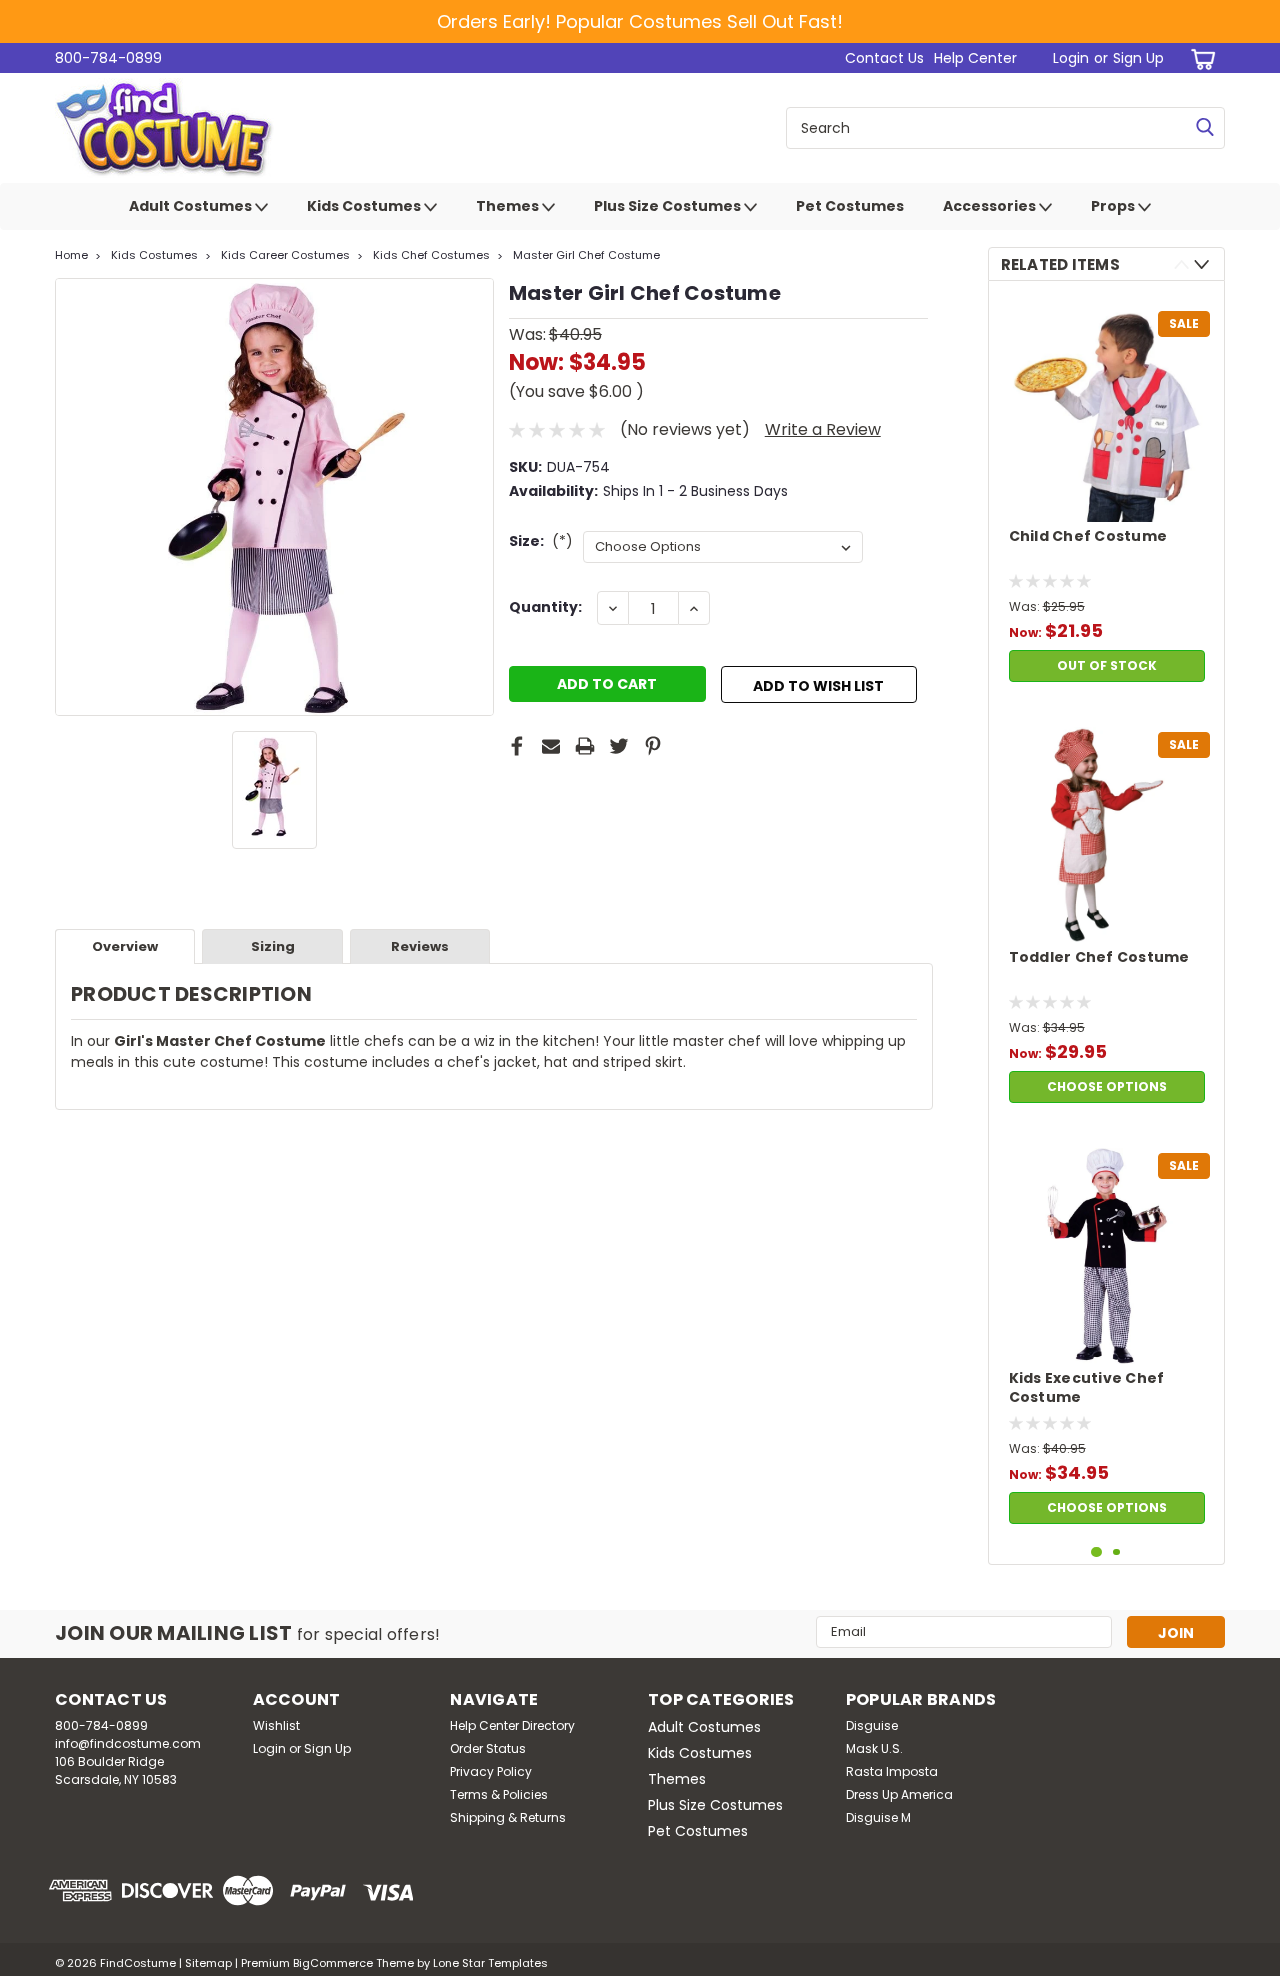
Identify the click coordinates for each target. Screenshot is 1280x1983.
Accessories (991, 206)
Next (1201, 264)
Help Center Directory (512, 1725)
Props (1114, 206)
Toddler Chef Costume (1099, 957)
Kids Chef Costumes (431, 255)
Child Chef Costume (1088, 536)
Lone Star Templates (490, 1963)
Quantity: (545, 607)
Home (71, 255)
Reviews (420, 946)
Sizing (273, 946)
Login (1071, 58)
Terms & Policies (499, 1794)
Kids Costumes (365, 206)
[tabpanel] (1107, 494)
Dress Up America (899, 1794)
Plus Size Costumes (669, 206)
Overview (125, 946)
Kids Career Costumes (285, 255)
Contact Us (884, 58)
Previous (1181, 264)
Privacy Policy (491, 1771)
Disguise (872, 1725)
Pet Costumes (850, 206)
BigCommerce (333, 1963)
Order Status (488, 1748)
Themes (509, 206)
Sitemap (208, 1963)
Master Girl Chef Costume (586, 255)
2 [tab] (1116, 1552)
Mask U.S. (874, 1748)
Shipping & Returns (508, 1817)
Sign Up (1138, 58)
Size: (541, 541)
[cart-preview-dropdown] (1199, 58)
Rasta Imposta (892, 1771)
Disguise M (878, 1817)
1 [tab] (1096, 1552)
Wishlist (276, 1725)
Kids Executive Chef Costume (1087, 1388)
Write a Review (823, 429)
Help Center (975, 58)
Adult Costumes (192, 206)
